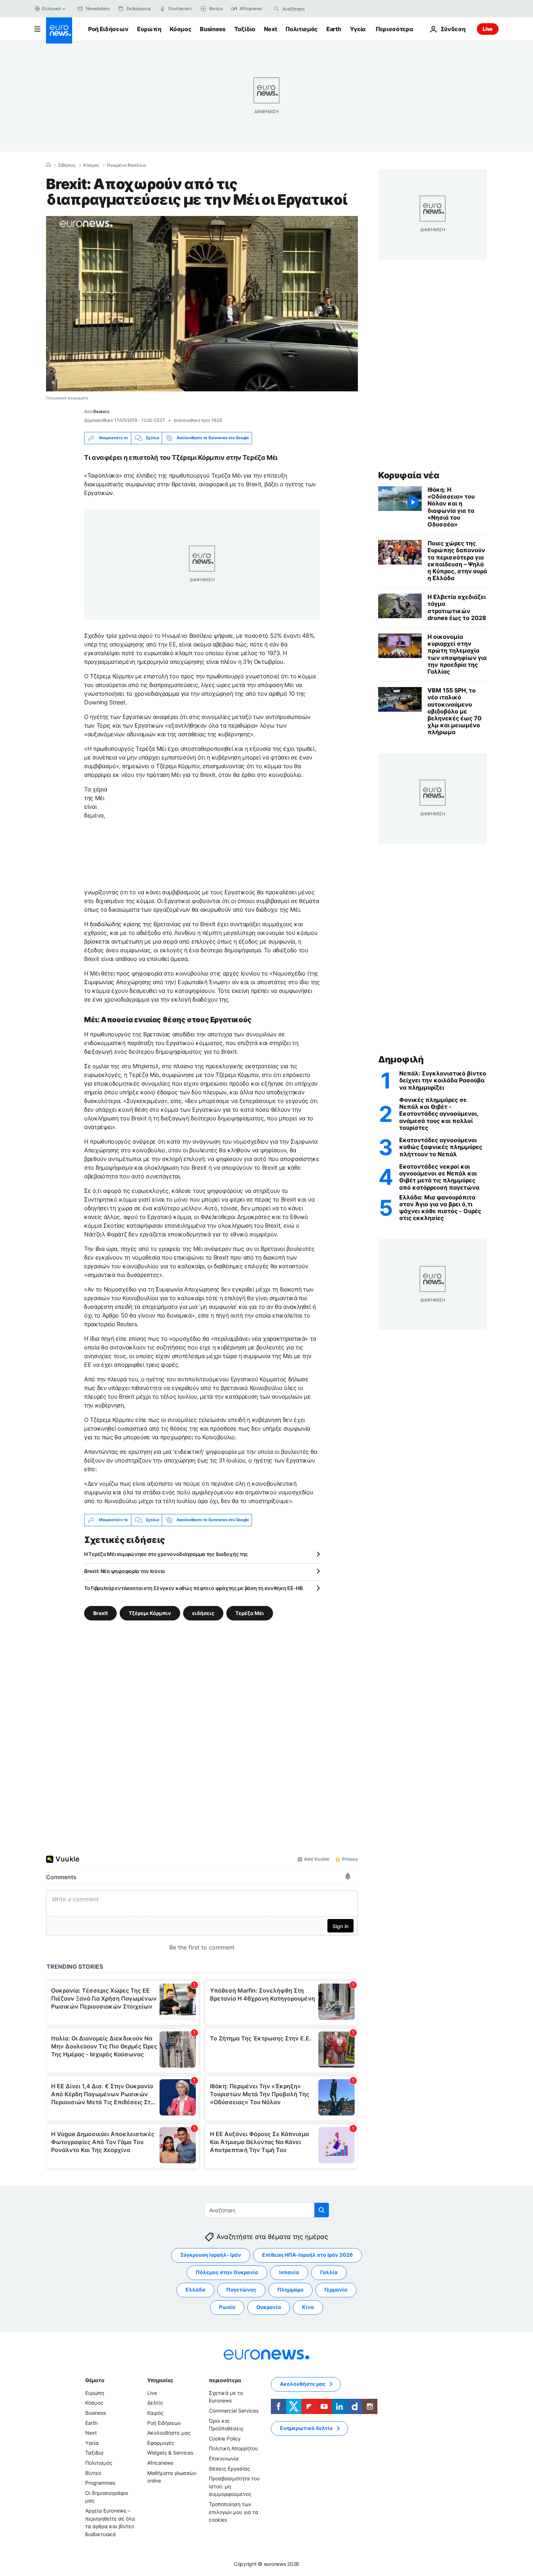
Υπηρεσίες (160, 2380)
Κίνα (308, 2307)
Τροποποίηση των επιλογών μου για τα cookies (234, 2512)
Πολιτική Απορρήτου (233, 2448)
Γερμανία (336, 2290)
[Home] (48, 165)
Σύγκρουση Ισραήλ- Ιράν (211, 2255)
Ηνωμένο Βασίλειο (127, 165)
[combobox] (313, 9)
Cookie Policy (225, 2438)
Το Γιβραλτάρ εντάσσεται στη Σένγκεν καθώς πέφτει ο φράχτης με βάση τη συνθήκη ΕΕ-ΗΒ (193, 1588)
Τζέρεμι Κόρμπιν (150, 1613)
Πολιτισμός (301, 29)
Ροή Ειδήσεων (108, 29)
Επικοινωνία (224, 2458)
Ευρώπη (149, 29)
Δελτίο (155, 2403)
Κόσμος (180, 29)
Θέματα (95, 2380)
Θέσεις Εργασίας (230, 2468)
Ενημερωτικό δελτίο (306, 2428)
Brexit (100, 1613)
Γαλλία (329, 2272)
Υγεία (358, 29)
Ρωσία (227, 2307)
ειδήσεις (203, 1613)
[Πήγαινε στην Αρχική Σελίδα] (59, 30)
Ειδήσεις (67, 165)
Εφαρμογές (161, 2443)
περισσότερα (225, 2380)
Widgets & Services (170, 2453)
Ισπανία (289, 2272)
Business (212, 29)
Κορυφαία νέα (409, 475)
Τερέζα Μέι (250, 1613)
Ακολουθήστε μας (169, 2433)
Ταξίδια (245, 29)
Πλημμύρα (290, 2290)
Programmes (100, 2483)
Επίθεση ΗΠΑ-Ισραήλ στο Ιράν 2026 (307, 2255)
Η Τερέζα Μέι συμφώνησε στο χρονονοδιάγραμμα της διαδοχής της (166, 1554)
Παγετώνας (241, 2290)
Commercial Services (234, 2411)
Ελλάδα (195, 2290)
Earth (334, 29)
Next (270, 29)
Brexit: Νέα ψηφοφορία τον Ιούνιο (125, 1571)
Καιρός (155, 2413)
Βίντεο (93, 2473)
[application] (202, 304)
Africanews (160, 2463)
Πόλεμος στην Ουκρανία (227, 2272)
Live (488, 29)
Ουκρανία (269, 2307)
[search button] (276, 9)
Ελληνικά (51, 9)
